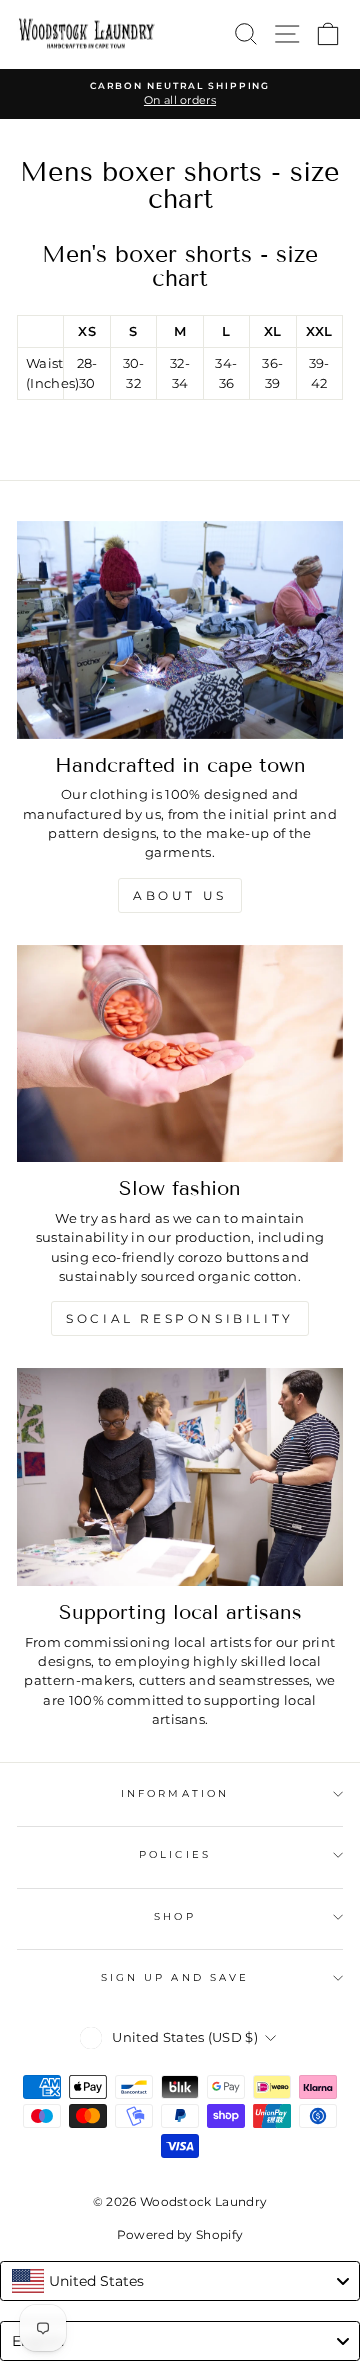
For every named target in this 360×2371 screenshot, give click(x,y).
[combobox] (180, 2281)
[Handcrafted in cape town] (180, 630)
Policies (175, 1854)
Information (175, 1793)
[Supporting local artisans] (180, 1477)
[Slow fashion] (180, 1054)
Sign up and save (175, 1977)
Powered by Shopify (180, 2234)
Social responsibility (180, 1318)
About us (180, 895)
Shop (174, 1916)
